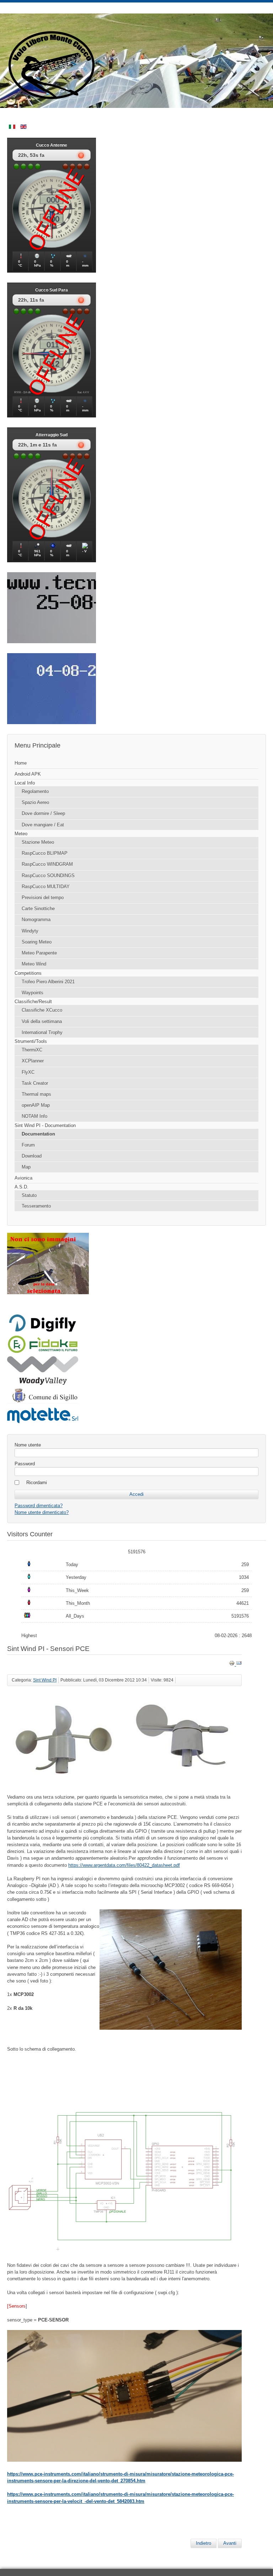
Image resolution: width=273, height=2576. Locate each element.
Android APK (28, 774)
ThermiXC (32, 1050)
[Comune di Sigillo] (43, 1402)
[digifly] (43, 1331)
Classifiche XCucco (42, 1010)
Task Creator (35, 1083)
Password (25, 1464)
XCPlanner (33, 1061)
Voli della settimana (42, 1021)
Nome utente (28, 1445)
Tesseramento (36, 1206)
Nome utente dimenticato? (42, 1512)
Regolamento (35, 791)
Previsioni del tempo (43, 898)
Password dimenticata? (39, 1506)
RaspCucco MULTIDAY (46, 887)
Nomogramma (36, 920)
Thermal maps (36, 1094)
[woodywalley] (43, 1383)
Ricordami (37, 1483)
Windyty (30, 931)
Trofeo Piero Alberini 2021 (48, 982)
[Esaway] (43, 1352)
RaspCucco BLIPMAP (45, 853)
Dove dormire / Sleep (43, 813)
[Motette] (43, 1423)
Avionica (23, 1178)
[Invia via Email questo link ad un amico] (239, 1664)
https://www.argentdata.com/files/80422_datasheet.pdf (124, 1865)
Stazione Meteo (38, 842)
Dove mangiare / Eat (43, 825)
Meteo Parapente (39, 953)
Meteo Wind (34, 964)
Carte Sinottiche (38, 909)
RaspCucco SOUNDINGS (48, 876)
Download (32, 1156)
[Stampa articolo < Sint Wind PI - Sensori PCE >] (232, 1664)
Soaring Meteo (37, 942)
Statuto (29, 1195)
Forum (28, 1145)
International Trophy (42, 1032)
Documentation (38, 1134)
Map (26, 1167)
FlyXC (28, 1072)
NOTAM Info (34, 1116)
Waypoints (33, 993)
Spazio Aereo (35, 802)
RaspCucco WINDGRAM (47, 864)
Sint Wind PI (45, 1680)
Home (21, 763)
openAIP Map (36, 1105)
